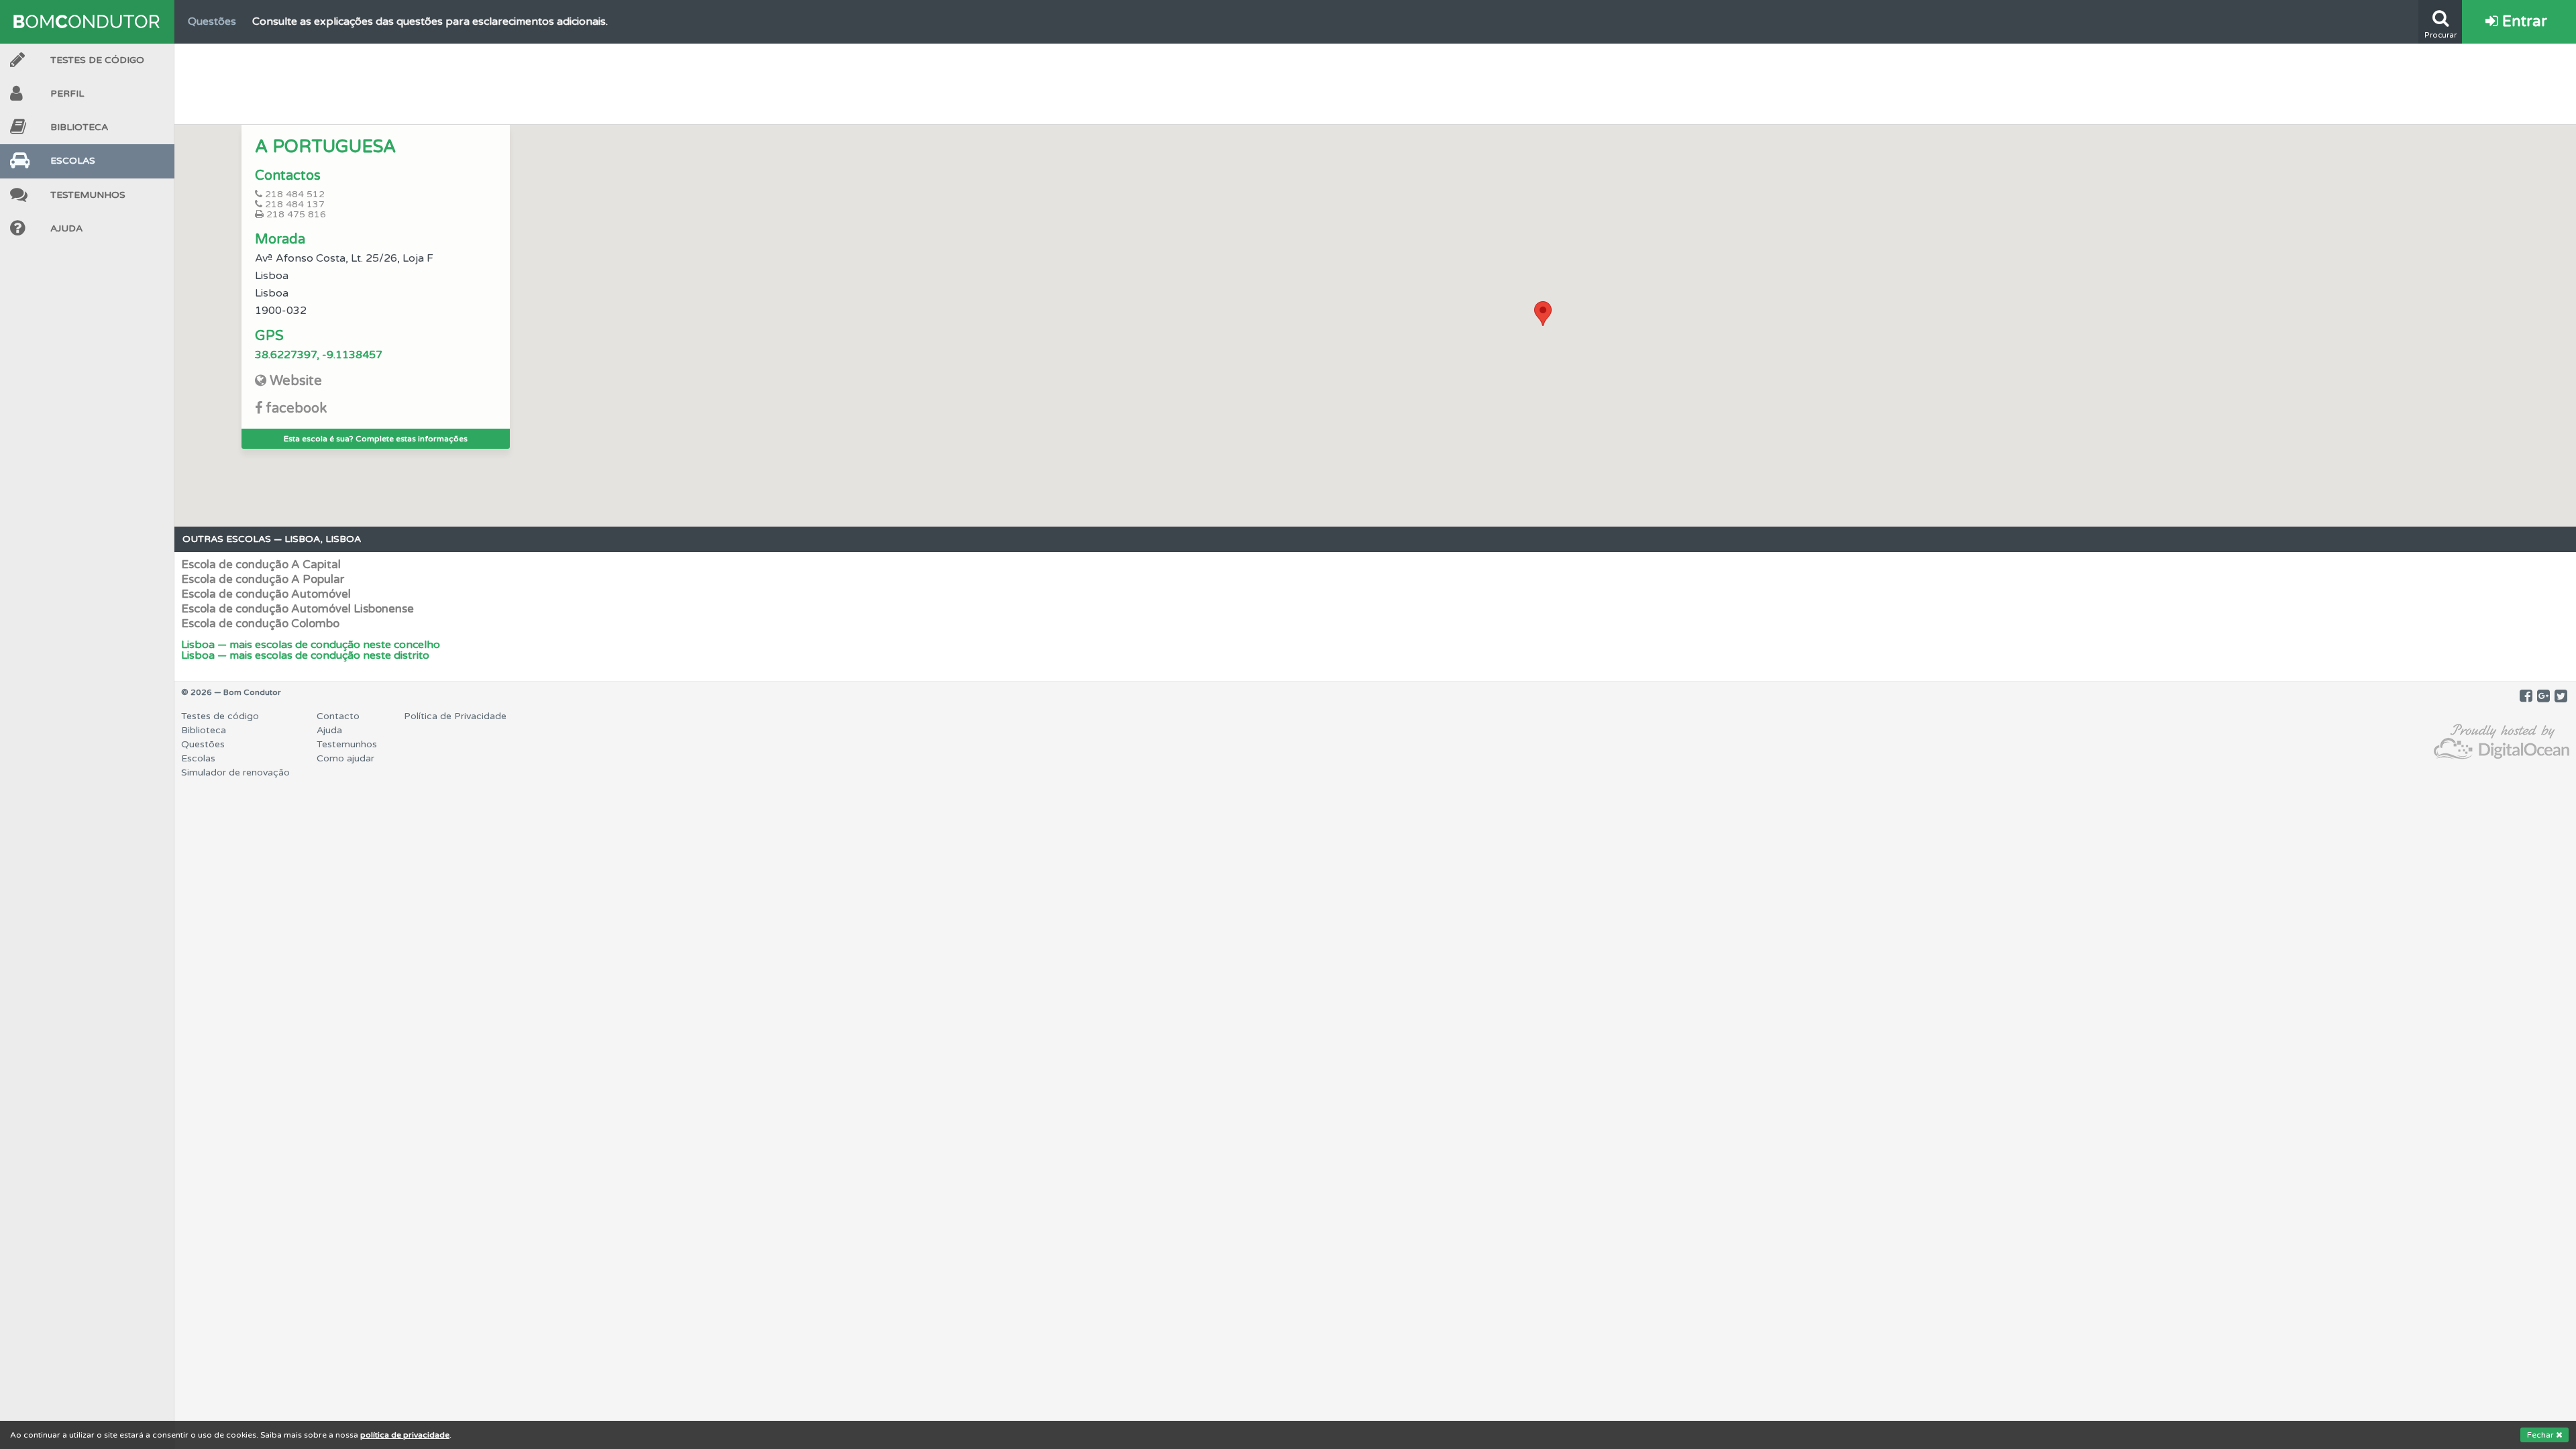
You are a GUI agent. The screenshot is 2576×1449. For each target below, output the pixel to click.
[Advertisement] (1375, 80)
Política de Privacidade (455, 716)
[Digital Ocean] (2502, 742)
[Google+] (2543, 696)
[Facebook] (2526, 696)
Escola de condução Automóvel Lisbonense (298, 609)
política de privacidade (405, 1435)
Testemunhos (88, 195)
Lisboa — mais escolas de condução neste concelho (311, 645)
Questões (203, 744)
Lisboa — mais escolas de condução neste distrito (305, 655)
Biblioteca (79, 127)
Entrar (2523, 21)
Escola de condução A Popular (263, 579)
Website (296, 381)
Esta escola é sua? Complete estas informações (376, 439)
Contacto (338, 716)
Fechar (2541, 1435)
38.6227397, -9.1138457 (319, 355)
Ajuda (66, 228)
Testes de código (220, 716)
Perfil (67, 94)
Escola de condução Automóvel (266, 594)
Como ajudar (345, 758)
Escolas (73, 161)
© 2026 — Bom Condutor (231, 692)
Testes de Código (97, 60)
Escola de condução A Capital (261, 565)
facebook (296, 409)
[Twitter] (2561, 696)
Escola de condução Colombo (260, 624)
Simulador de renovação (235, 772)
